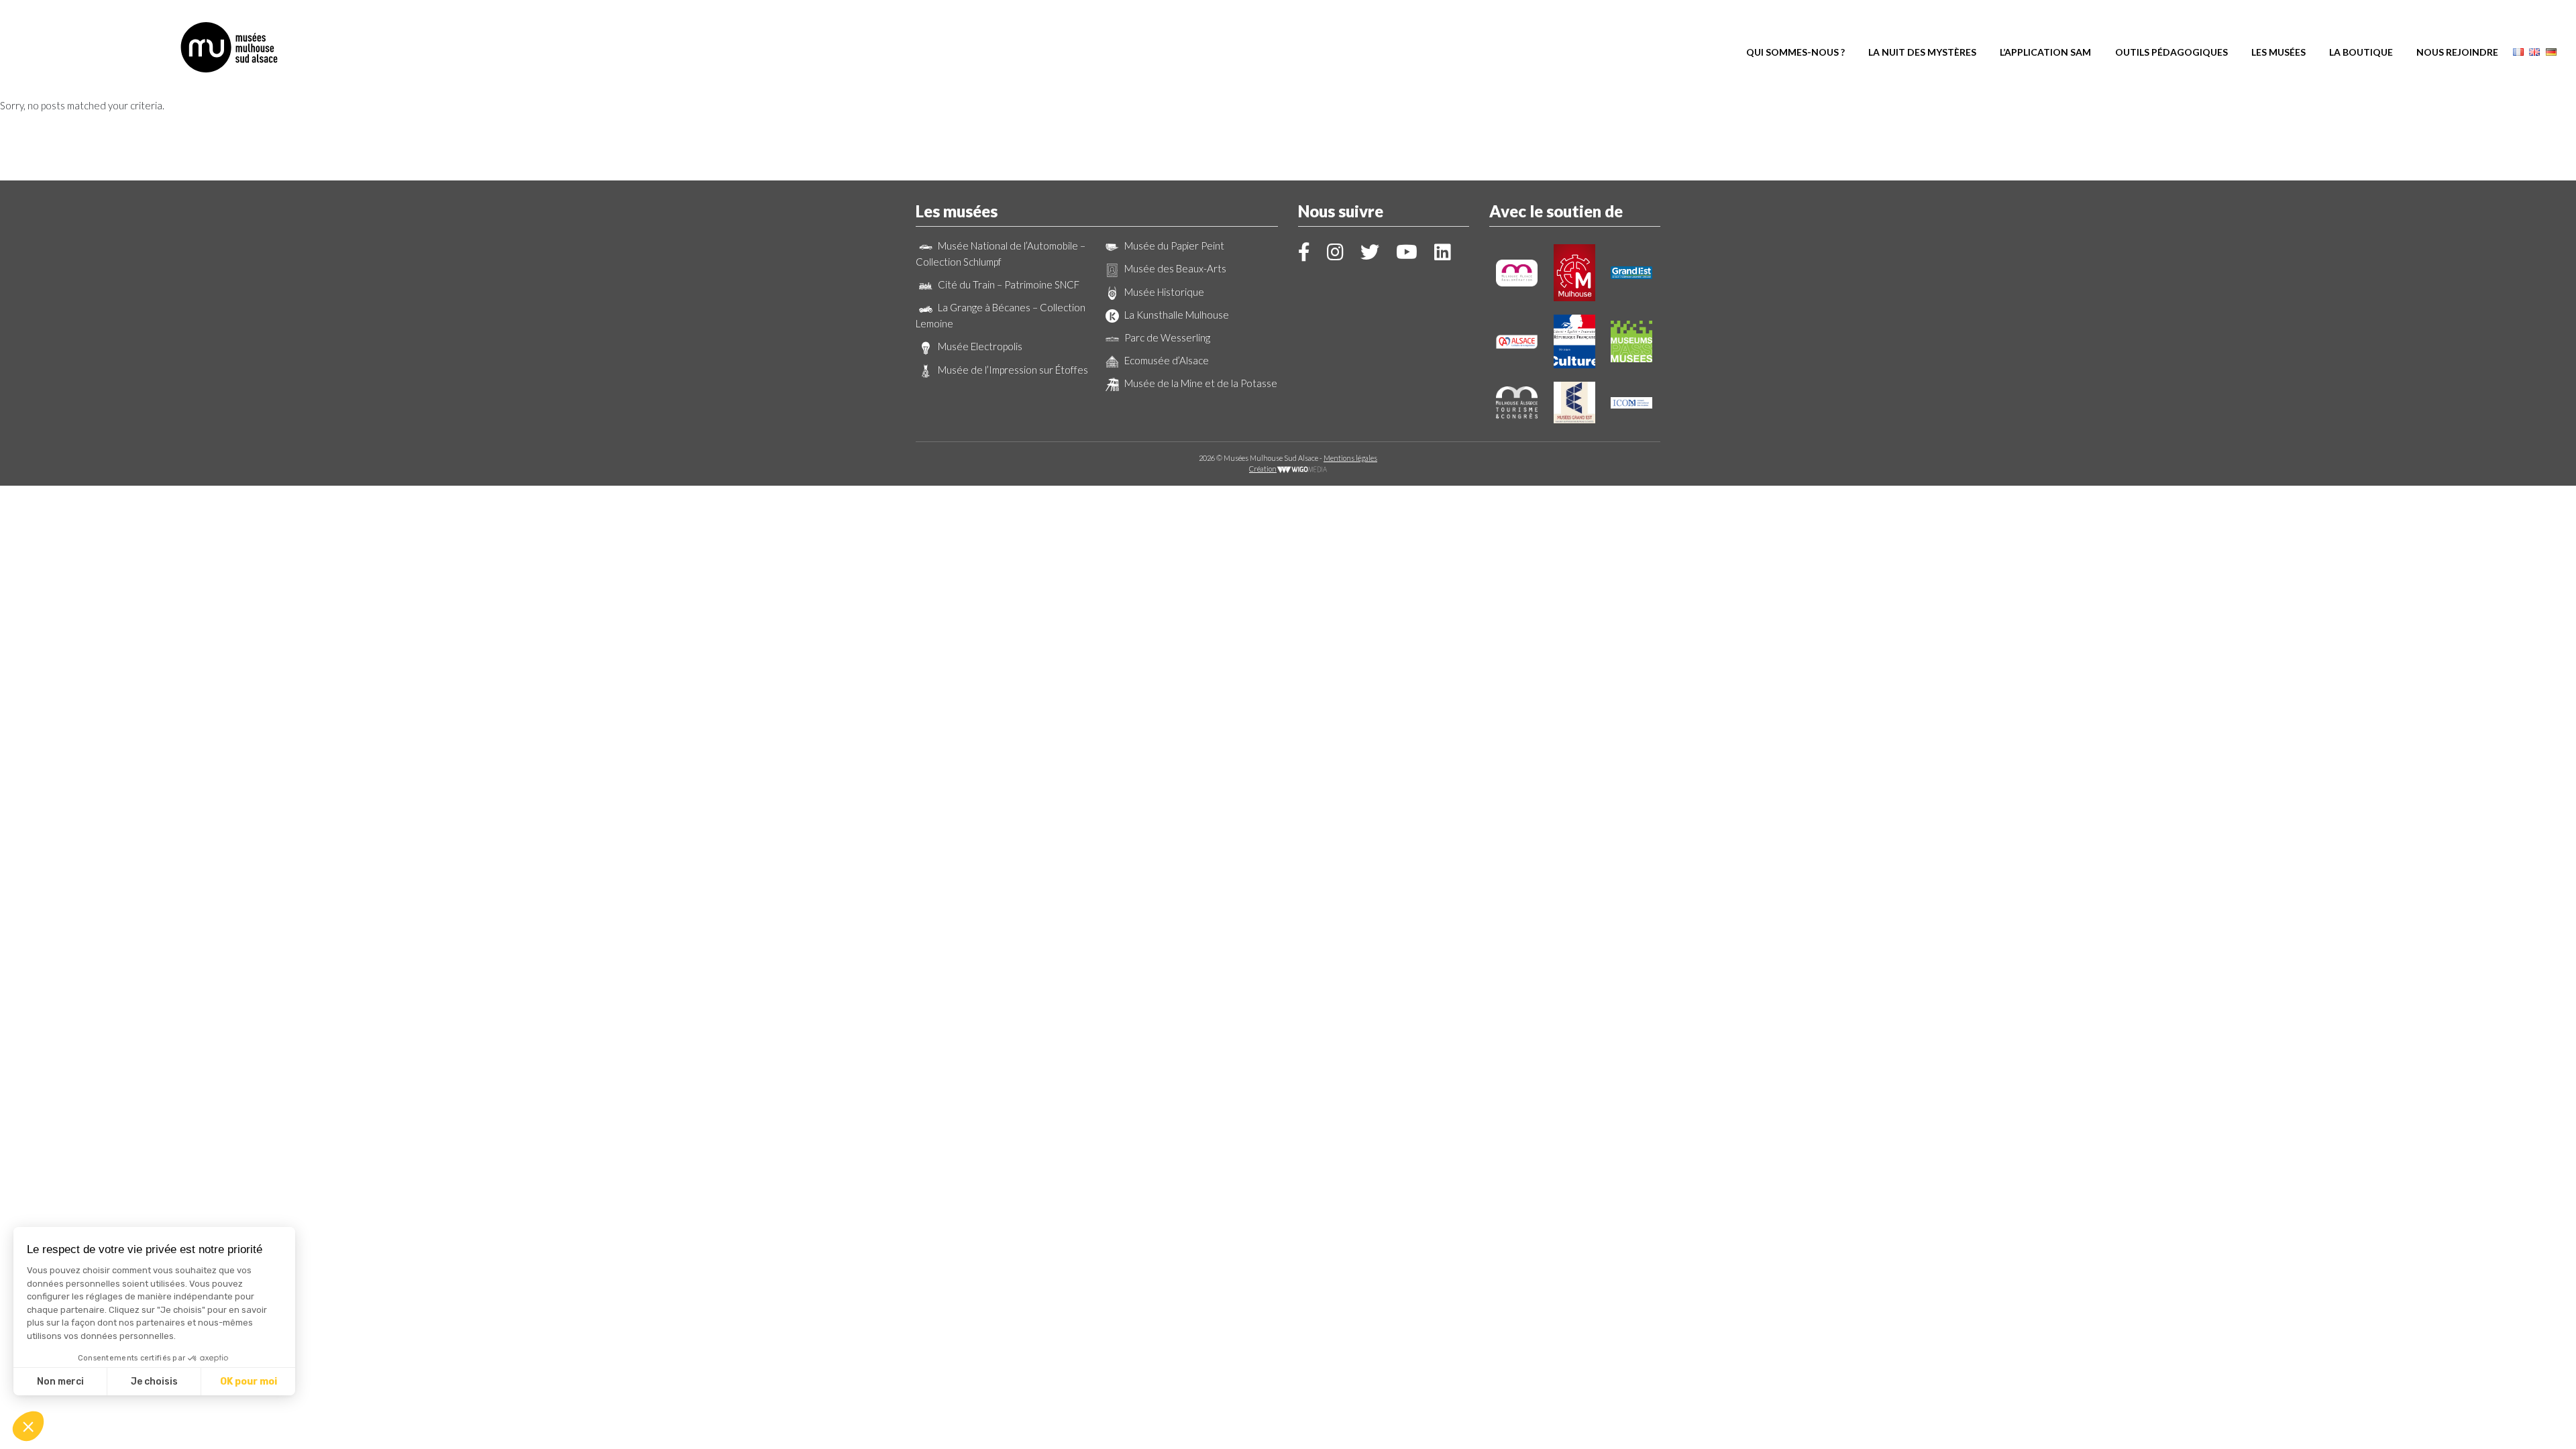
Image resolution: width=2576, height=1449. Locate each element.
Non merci (60, 1382)
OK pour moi (249, 1382)
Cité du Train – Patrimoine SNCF (1008, 284)
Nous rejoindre (2457, 52)
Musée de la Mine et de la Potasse (1200, 383)
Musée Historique (1163, 292)
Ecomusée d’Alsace (1166, 360)
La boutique (2361, 52)
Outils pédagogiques (2171, 52)
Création (1263, 469)
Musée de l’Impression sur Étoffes (1012, 370)
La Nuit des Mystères (1922, 52)
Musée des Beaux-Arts (1174, 268)
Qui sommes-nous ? (1795, 52)
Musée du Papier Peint (1173, 246)
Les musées (2278, 52)
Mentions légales (1350, 458)
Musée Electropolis (979, 346)
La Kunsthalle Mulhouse (1176, 315)
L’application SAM (2045, 52)
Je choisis (154, 1382)
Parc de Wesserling (1166, 337)
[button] (28, 1426)
